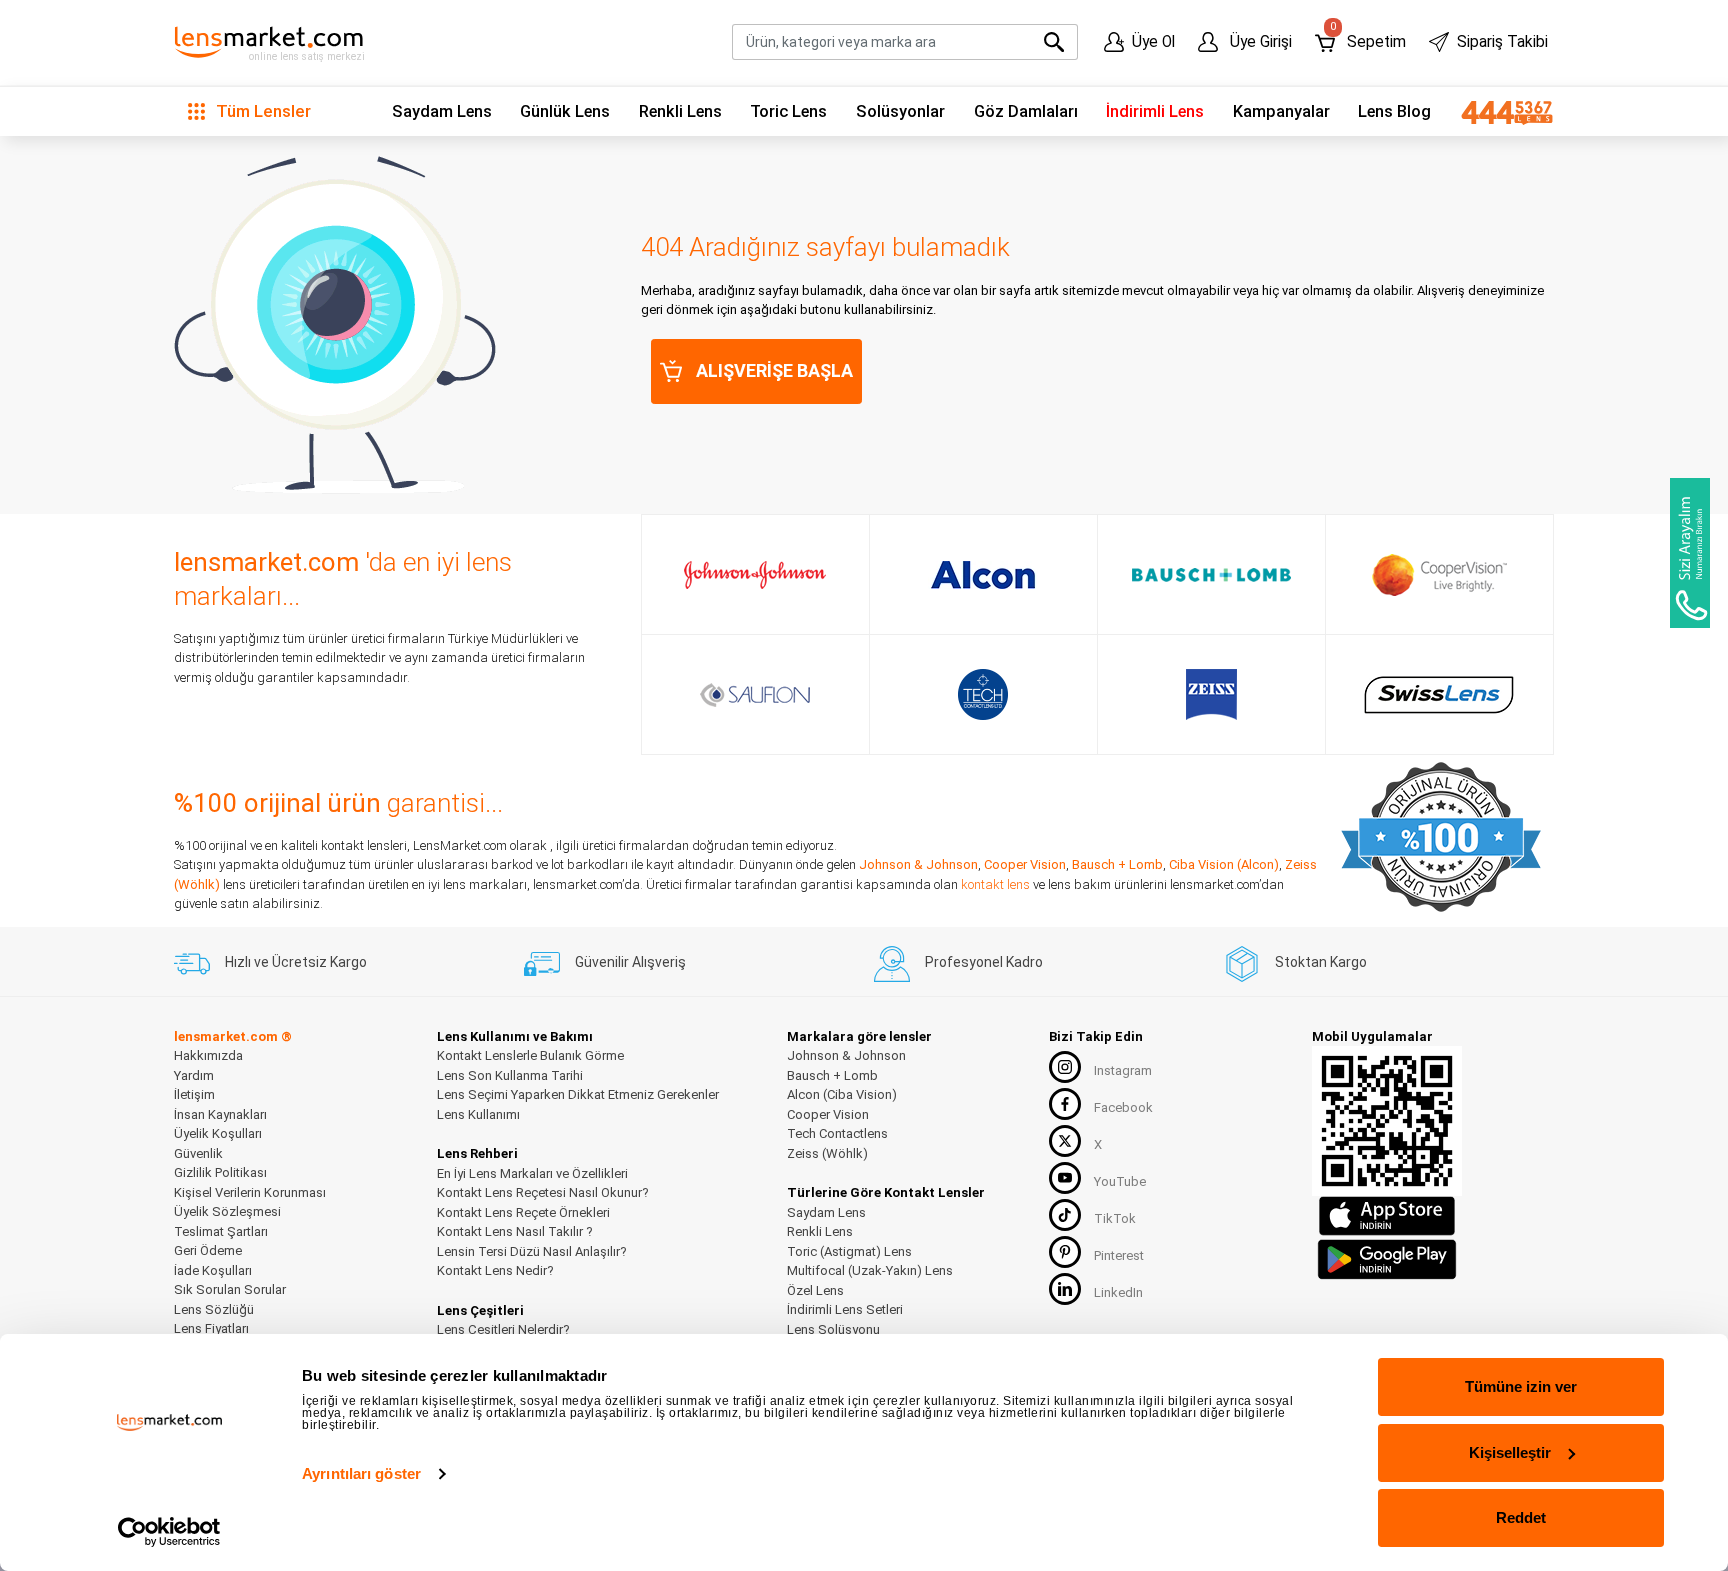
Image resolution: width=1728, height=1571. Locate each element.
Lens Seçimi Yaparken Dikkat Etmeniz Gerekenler (578, 1094)
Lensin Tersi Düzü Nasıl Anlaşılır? (532, 1251)
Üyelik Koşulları (218, 1133)
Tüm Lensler (261, 111)
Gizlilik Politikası (220, 1172)
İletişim (194, 1094)
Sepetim (1367, 37)
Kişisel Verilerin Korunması (250, 1192)
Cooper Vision (1025, 864)
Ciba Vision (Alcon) (1224, 864)
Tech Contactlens (837, 1133)
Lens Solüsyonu (833, 1329)
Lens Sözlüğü (214, 1309)
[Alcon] (983, 575)
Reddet (1521, 1517)
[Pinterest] (1065, 1252)
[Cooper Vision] (1439, 575)
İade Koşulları (213, 1270)
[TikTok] (1065, 1215)
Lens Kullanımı (478, 1114)
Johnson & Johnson (918, 864)
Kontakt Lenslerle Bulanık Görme (530, 1055)
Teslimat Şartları (221, 1231)
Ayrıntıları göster (361, 1473)
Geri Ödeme (208, 1250)
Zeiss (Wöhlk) (827, 1153)
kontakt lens (995, 884)
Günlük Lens (565, 111)
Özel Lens (815, 1290)
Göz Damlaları (1026, 111)
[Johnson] (755, 575)
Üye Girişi (1259, 42)
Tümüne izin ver (1521, 1386)
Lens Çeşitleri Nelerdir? (503, 1329)
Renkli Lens (680, 111)
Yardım (194, 1075)
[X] (1065, 1141)
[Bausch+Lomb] (1211, 575)
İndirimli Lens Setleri (845, 1309)
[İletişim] (1500, 112)
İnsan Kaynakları (220, 1114)
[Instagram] (1065, 1067)
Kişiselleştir (1510, 1452)
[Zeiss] (1211, 694)
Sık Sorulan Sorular (230, 1289)
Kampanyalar (1281, 111)
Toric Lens (788, 111)
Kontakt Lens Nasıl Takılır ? (515, 1231)
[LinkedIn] (1065, 1289)
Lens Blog (1394, 111)
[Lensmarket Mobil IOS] (1387, 1215)
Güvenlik (198, 1153)
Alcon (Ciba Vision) (842, 1094)
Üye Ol (1153, 42)
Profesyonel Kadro (984, 962)
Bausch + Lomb (1117, 864)
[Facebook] (1065, 1104)
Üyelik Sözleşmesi (227, 1211)
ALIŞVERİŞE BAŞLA (774, 370)
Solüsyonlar (900, 111)
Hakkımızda (208, 1055)
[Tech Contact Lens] (983, 694)
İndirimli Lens (1155, 111)
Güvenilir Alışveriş (630, 962)
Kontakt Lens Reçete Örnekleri (523, 1212)
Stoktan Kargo (1321, 962)
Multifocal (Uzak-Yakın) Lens (870, 1270)
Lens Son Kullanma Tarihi (510, 1075)
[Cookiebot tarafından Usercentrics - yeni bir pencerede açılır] (169, 1532)
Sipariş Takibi (1502, 42)
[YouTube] (1065, 1178)
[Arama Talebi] (1690, 553)
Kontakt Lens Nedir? (495, 1270)
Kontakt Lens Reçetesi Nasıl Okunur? (543, 1192)
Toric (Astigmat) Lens (849, 1251)
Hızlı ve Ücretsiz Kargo (296, 962)
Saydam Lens (442, 111)
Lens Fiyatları (211, 1328)
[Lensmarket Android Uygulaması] (1387, 1257)
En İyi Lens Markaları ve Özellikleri (532, 1173)
